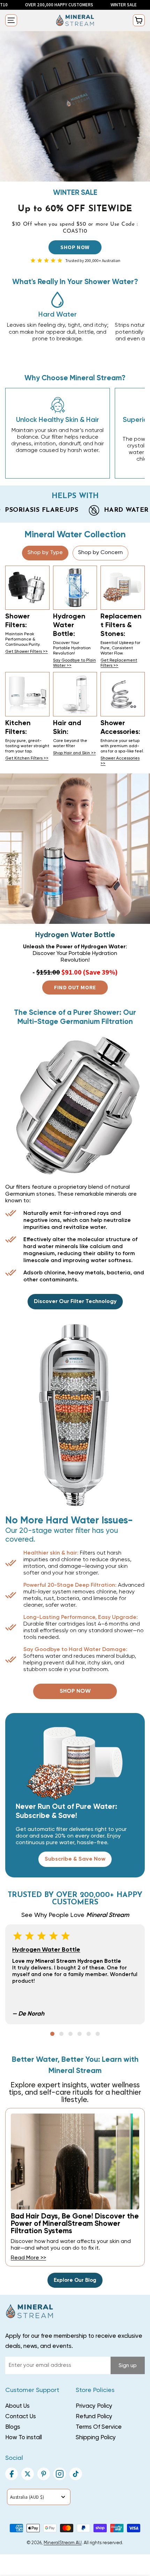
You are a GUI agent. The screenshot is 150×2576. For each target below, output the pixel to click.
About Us (17, 2406)
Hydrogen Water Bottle (46, 1950)
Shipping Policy (96, 2438)
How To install (24, 2438)
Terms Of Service (99, 2427)
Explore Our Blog (75, 2280)
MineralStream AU (63, 2543)
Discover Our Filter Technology (75, 1302)
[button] (52, 2034)
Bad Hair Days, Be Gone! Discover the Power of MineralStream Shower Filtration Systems (75, 2224)
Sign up (128, 2366)
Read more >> (28, 2258)
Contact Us (21, 2417)
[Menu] (11, 20)
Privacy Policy (94, 2406)
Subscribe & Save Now (75, 1859)
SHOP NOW (75, 247)
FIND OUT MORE (75, 987)
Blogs (13, 2427)
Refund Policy (94, 2417)
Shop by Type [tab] (45, 553)
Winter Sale (78, 5)
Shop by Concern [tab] (100, 553)
